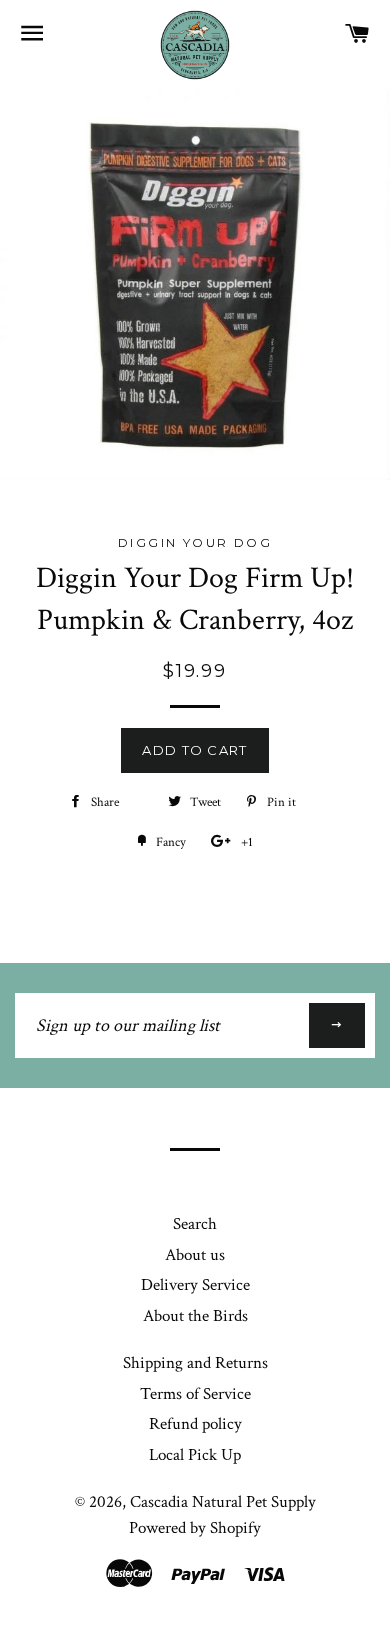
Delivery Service (195, 1285)
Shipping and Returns (195, 1363)
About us (195, 1255)
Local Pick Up (195, 1455)
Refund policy (195, 1424)
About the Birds (195, 1316)
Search (195, 1224)
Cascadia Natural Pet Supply (223, 1502)
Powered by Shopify (195, 1528)
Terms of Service (195, 1394)
